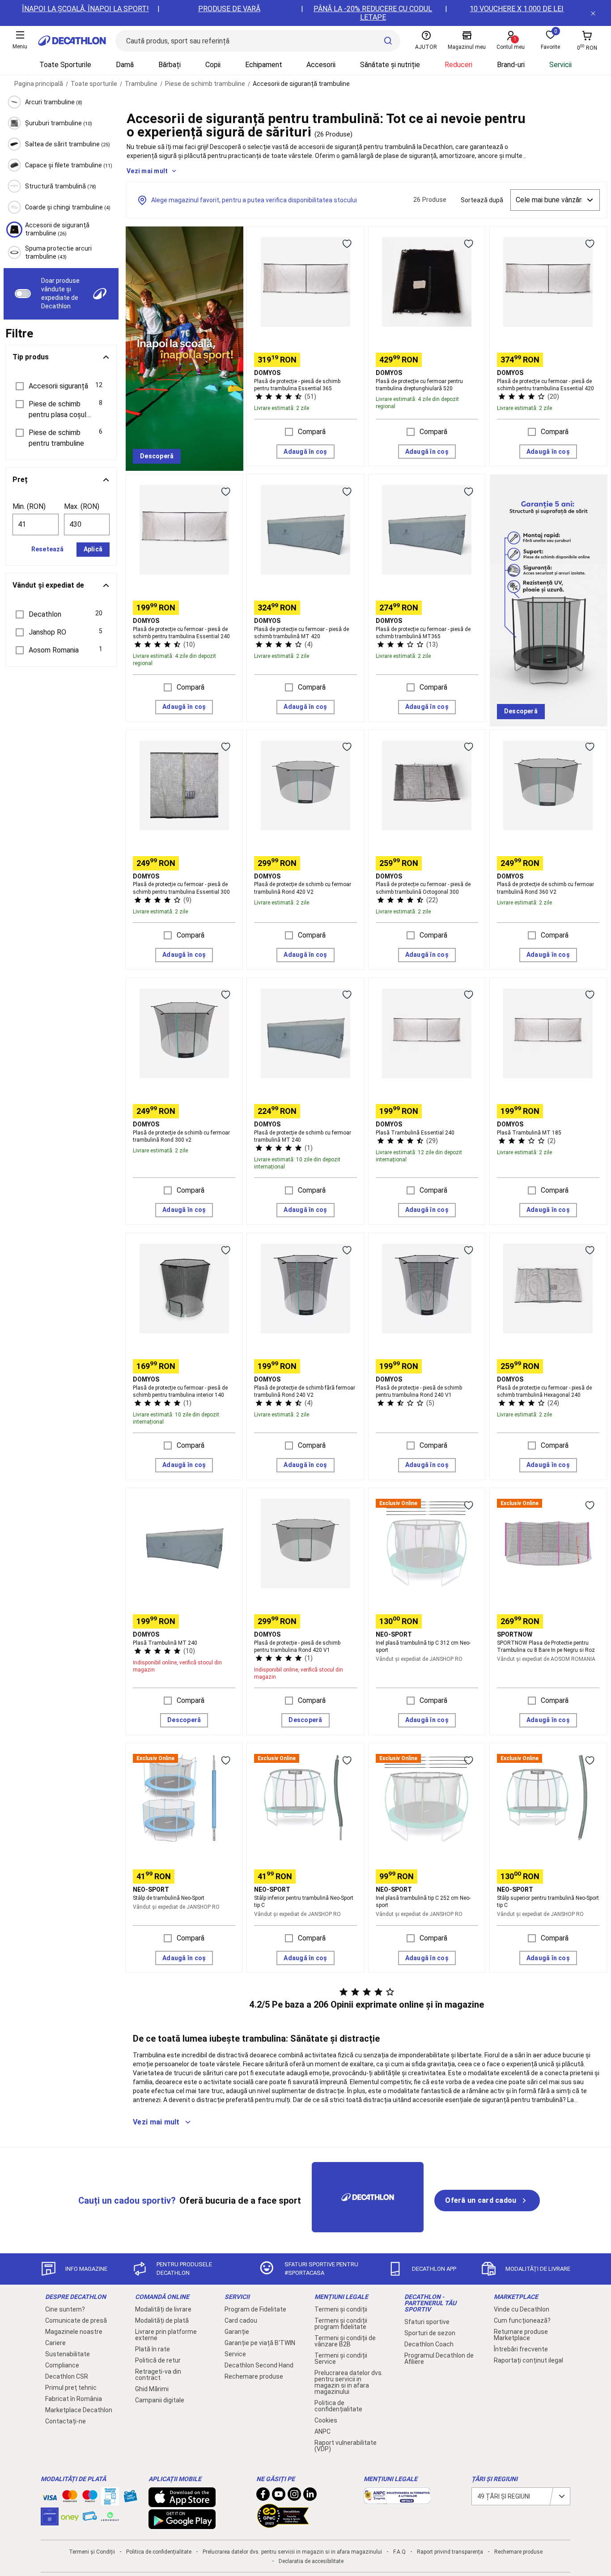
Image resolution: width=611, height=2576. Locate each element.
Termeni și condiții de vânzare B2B (345, 2341)
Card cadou (241, 2320)
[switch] (23, 294)
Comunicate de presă (76, 2320)
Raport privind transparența (450, 2552)
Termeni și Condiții (92, 2552)
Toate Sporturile (65, 65)
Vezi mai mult (147, 171)
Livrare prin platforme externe (166, 2335)
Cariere (55, 2343)
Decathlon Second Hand (259, 2365)
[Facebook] (263, 2496)
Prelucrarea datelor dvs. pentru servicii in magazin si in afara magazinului (349, 2382)
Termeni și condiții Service (341, 2358)
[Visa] (50, 2496)
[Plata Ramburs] (90, 2518)
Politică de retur (158, 2360)
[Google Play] (182, 2525)
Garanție (237, 2332)
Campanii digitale (160, 2400)
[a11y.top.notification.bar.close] (593, 13)
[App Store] (182, 2503)
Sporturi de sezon (430, 2333)
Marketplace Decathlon (79, 2410)
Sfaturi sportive (427, 2322)
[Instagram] (294, 2496)
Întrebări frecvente (521, 2349)
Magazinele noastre (74, 2332)
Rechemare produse (254, 2376)
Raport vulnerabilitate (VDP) (346, 2446)
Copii (213, 65)
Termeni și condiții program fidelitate (341, 2324)
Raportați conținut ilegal (528, 2360)
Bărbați (170, 65)
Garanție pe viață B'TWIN (260, 2343)
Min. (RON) (29, 506)
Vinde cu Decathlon (522, 2309)
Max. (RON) (82, 506)
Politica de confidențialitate (338, 2406)
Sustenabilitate (68, 2354)
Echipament (264, 65)
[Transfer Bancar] (110, 2501)
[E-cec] (50, 2521)
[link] (157, 456)
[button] (61, 386)
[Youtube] (279, 2496)
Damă (125, 65)
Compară (312, 432)
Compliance (62, 2365)
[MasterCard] (70, 2498)
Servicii (560, 65)
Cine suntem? (65, 2309)
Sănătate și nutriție (390, 65)
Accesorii (321, 65)
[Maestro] (90, 2498)
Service (235, 2354)
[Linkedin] (310, 2496)
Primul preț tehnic (71, 2388)
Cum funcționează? (522, 2320)
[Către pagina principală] (72, 41)
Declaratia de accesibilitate (311, 2561)
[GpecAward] (283, 2524)
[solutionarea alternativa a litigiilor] (397, 2499)
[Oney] (70, 2516)
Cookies (326, 2420)
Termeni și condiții (341, 2309)
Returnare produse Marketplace (521, 2335)
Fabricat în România (74, 2399)
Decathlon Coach (429, 2344)
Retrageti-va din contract (158, 2375)
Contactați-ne (66, 2421)
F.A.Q (399, 2552)
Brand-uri (511, 65)
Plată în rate (153, 2349)
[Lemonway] (110, 2516)
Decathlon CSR (67, 2376)
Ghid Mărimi (152, 2389)
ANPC (322, 2431)
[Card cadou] (130, 2498)
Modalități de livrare (163, 2309)
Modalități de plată (162, 2320)
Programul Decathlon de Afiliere (439, 2358)
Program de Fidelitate (255, 2309)
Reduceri (458, 65)
